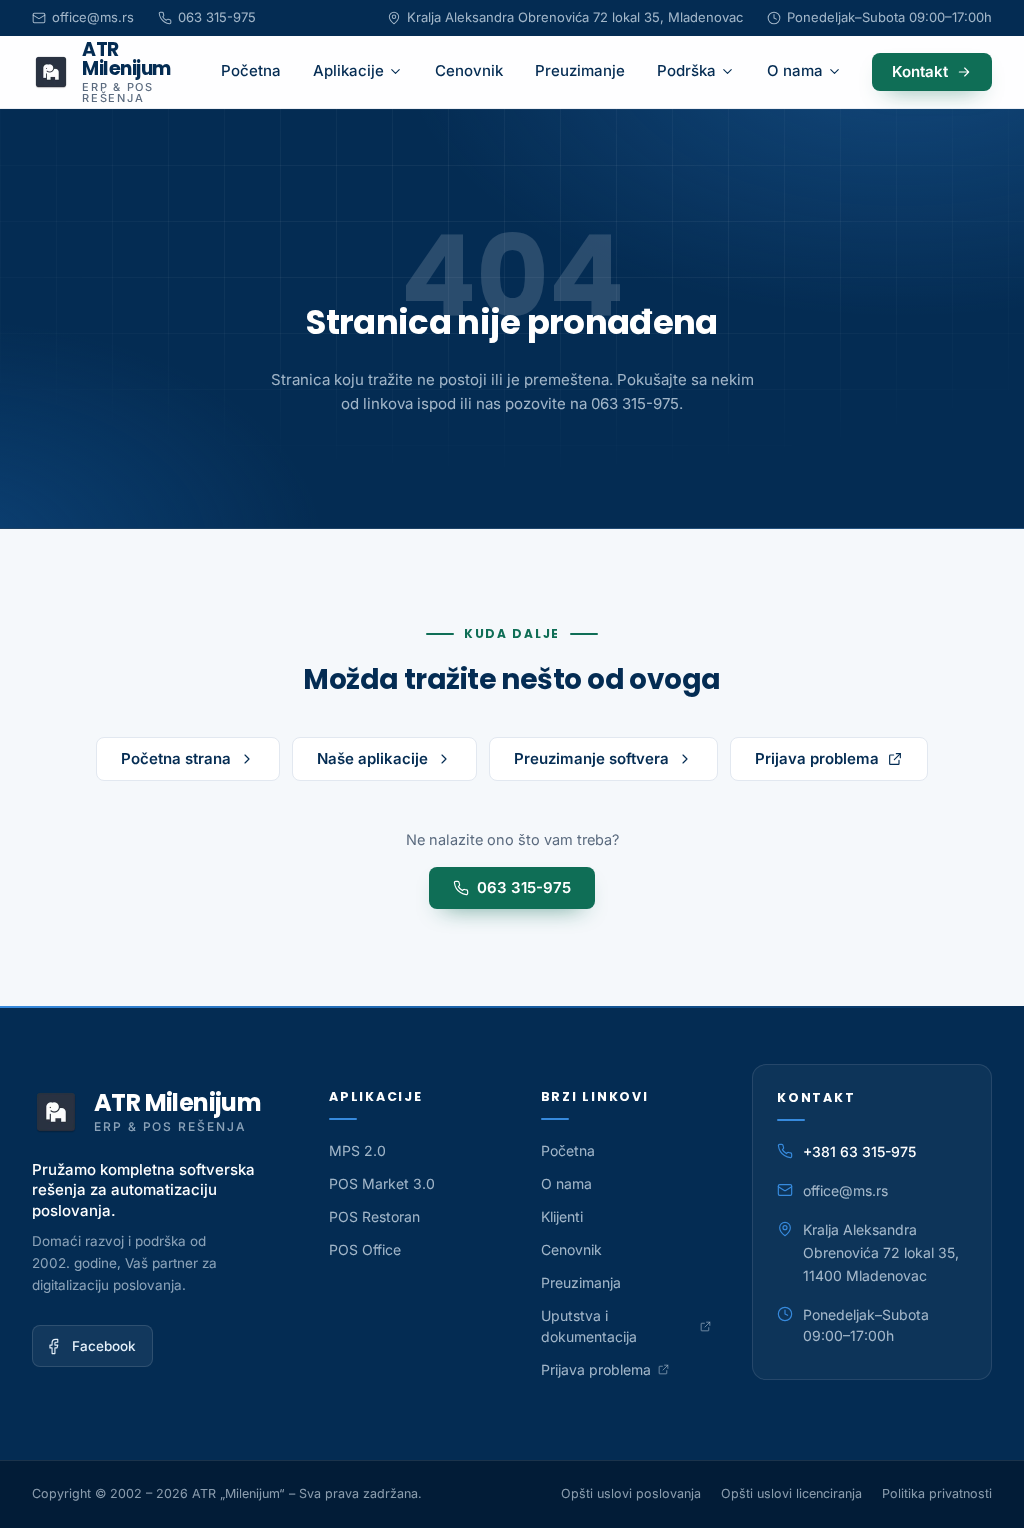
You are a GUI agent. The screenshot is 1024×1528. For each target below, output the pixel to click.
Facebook (104, 1346)
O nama (795, 70)
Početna (251, 70)
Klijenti (562, 1216)
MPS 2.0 (357, 1150)
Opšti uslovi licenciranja (791, 1493)
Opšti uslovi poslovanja (631, 1493)
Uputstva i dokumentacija (626, 1326)
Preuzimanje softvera (591, 758)
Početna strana (176, 758)
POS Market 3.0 (382, 1183)
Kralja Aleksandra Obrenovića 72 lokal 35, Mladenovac (575, 17)
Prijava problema (841, 763)
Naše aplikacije (372, 758)
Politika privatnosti (937, 1493)
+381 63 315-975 (859, 1151)
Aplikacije (348, 70)
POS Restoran (374, 1216)
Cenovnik (469, 70)
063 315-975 (217, 17)
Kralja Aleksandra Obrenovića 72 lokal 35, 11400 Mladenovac (881, 1252)
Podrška (686, 70)
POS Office (365, 1249)
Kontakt (920, 71)
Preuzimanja (581, 1282)
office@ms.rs (93, 17)
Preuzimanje (580, 70)
